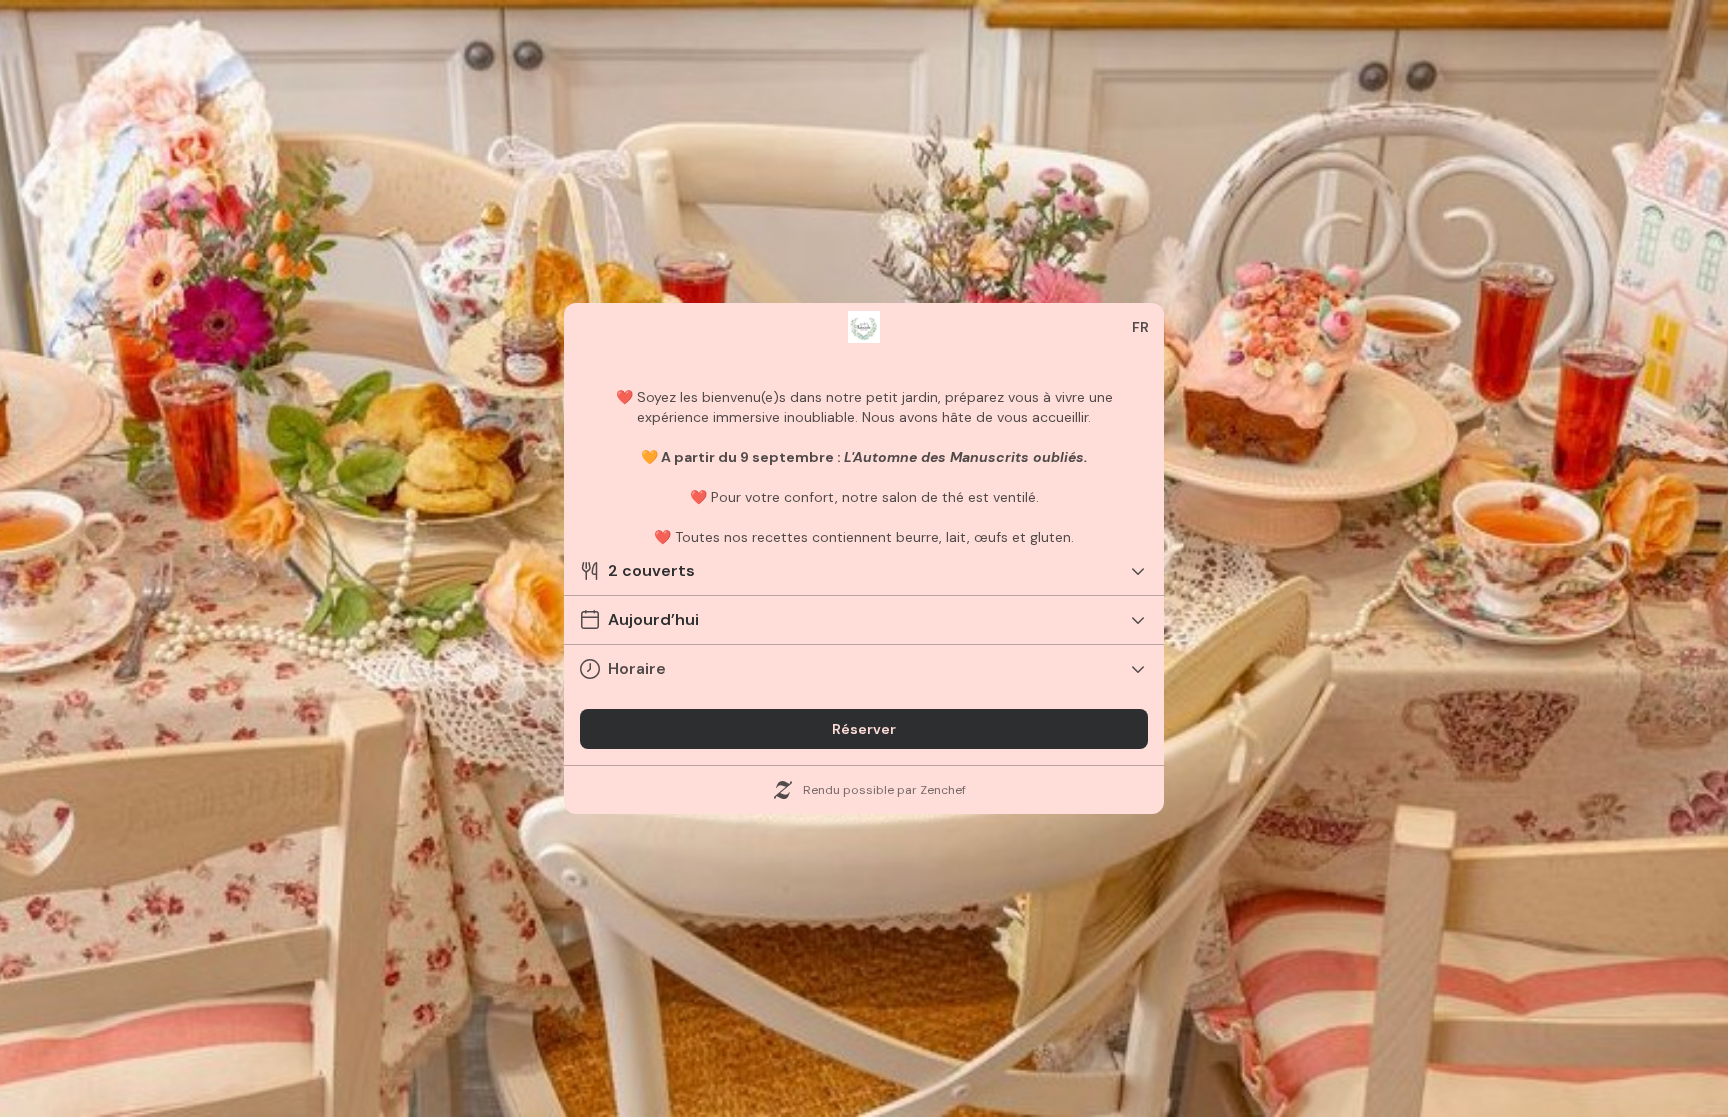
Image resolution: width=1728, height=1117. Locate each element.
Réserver (864, 729)
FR (1140, 327)
